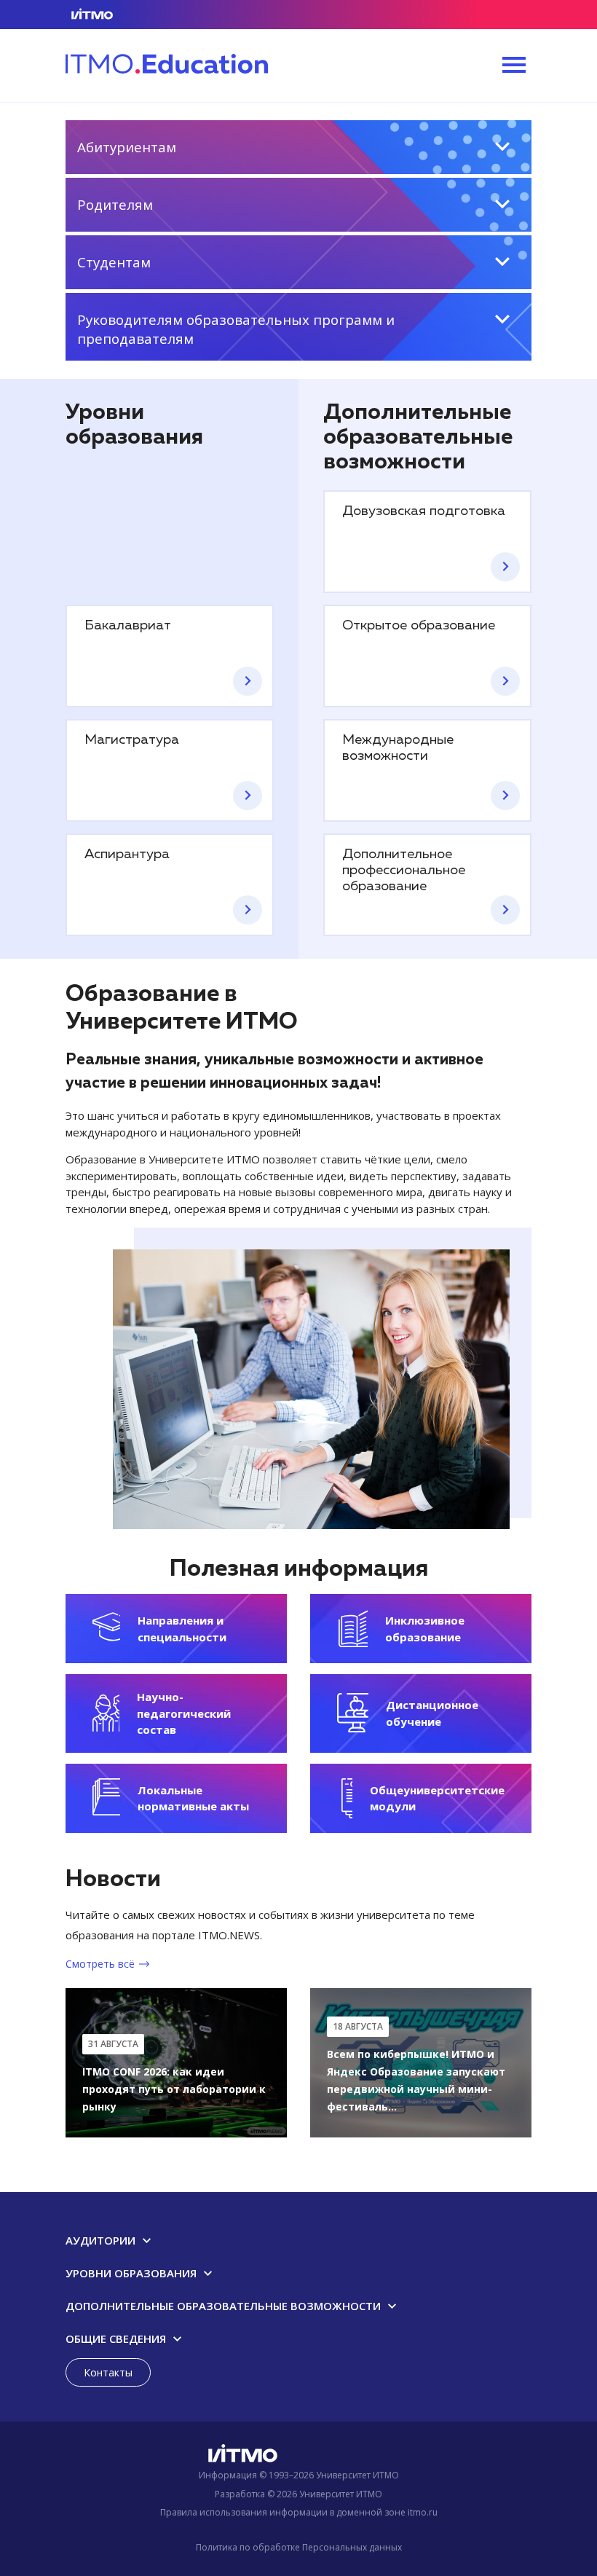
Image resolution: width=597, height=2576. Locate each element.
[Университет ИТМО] (298, 2457)
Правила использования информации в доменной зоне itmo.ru (299, 2512)
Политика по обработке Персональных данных (299, 2547)
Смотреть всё (100, 1964)
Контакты (108, 2372)
